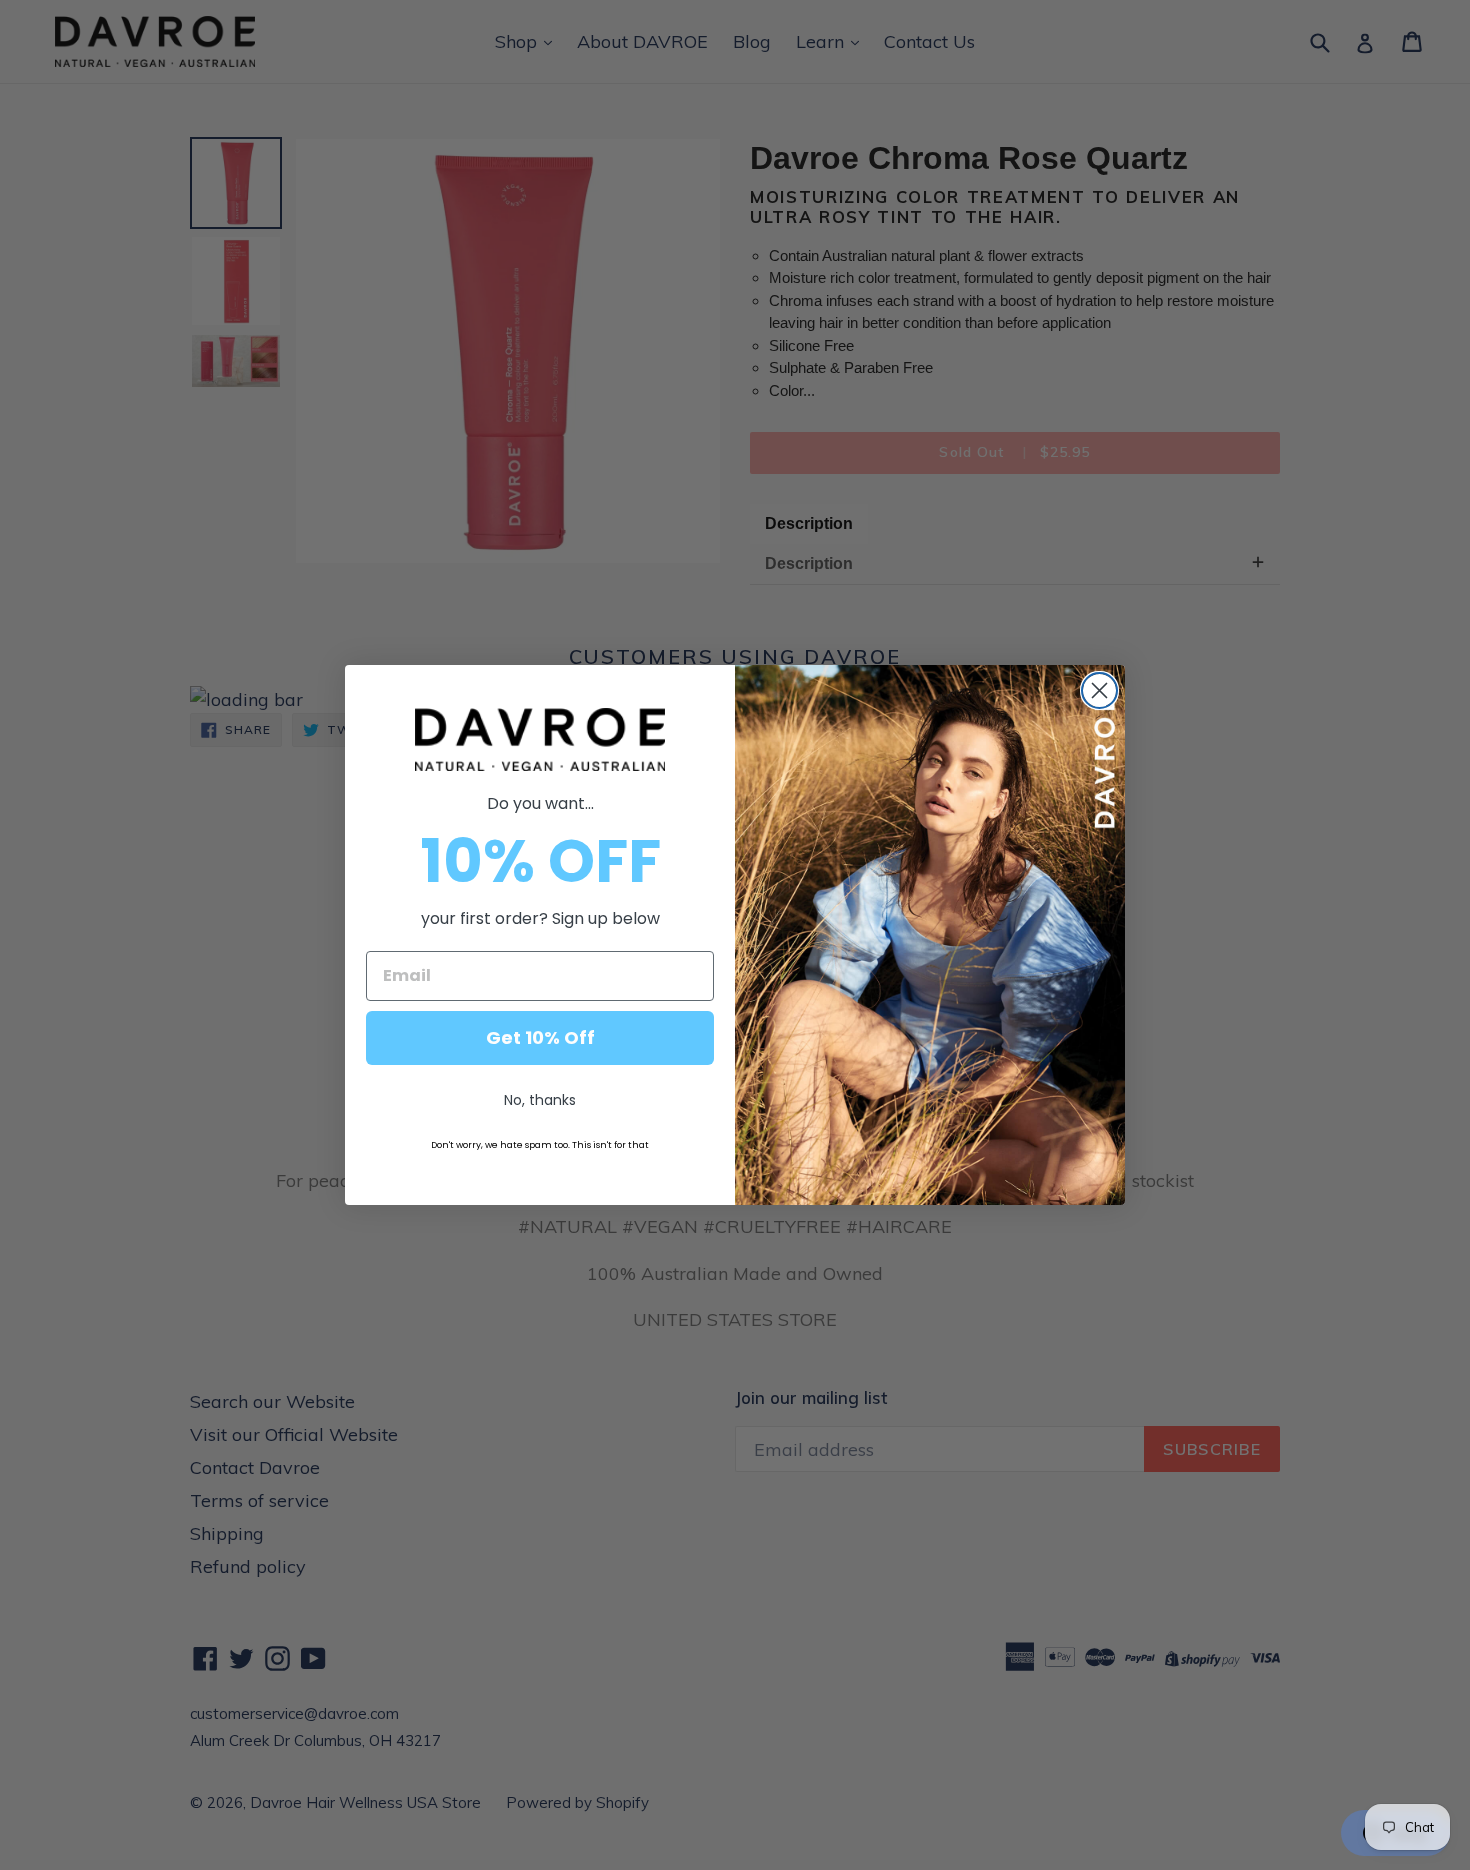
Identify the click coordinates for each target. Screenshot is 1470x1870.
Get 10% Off (540, 1037)
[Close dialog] (1099, 690)
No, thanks (540, 1100)
